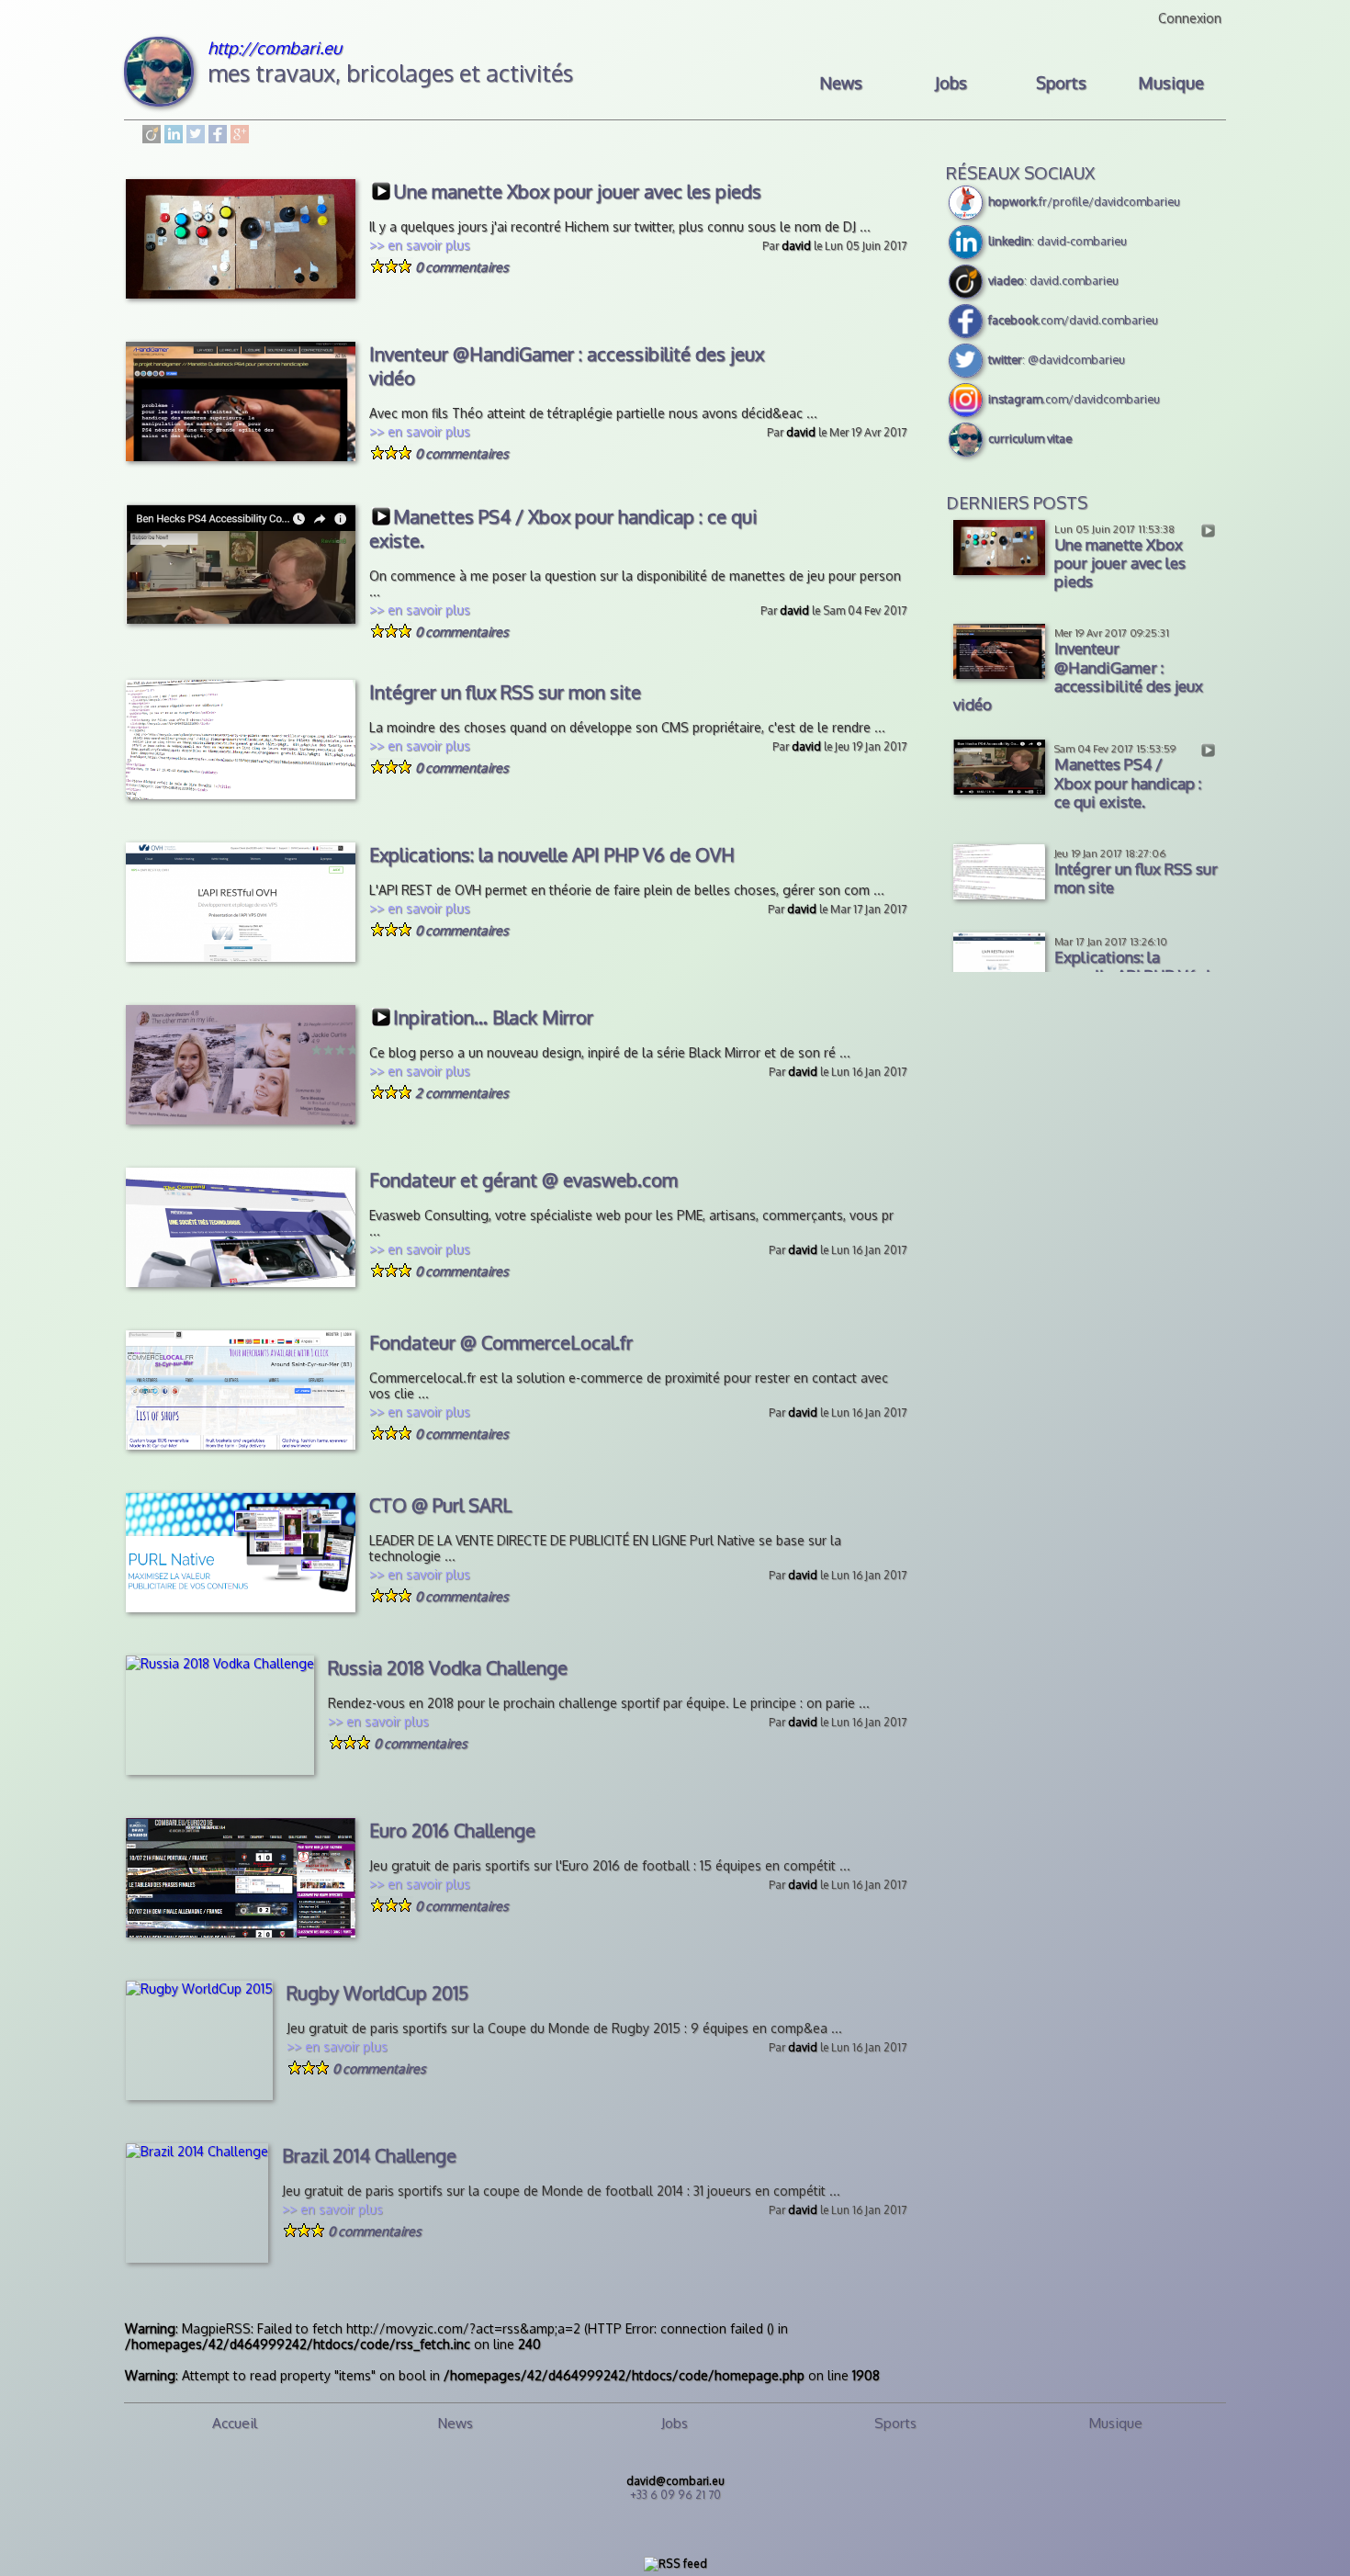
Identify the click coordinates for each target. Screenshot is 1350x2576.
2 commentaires (462, 1093)
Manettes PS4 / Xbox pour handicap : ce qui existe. (563, 528)
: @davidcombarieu (1057, 359)
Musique (1171, 83)
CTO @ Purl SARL (441, 1505)
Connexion (1190, 18)
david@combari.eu (675, 2481)
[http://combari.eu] (159, 102)
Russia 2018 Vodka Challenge (448, 1667)
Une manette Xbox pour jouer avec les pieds (577, 191)
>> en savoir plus (420, 245)
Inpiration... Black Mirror (493, 1017)
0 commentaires (462, 267)
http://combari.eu (275, 47)
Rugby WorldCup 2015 (377, 1993)
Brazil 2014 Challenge (369, 2155)
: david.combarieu (1053, 280)
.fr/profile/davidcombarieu (1084, 201)
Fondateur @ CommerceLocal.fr (501, 1342)
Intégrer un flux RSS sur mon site (505, 692)
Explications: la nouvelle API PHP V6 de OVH (552, 854)
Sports (1061, 83)
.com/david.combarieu (1073, 320)
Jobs (951, 83)
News (841, 83)
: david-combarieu (1057, 241)
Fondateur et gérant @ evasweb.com (523, 1180)
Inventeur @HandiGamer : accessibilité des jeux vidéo (567, 366)
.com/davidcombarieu (1074, 399)
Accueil (235, 2423)
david (796, 246)
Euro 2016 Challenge (452, 1830)
